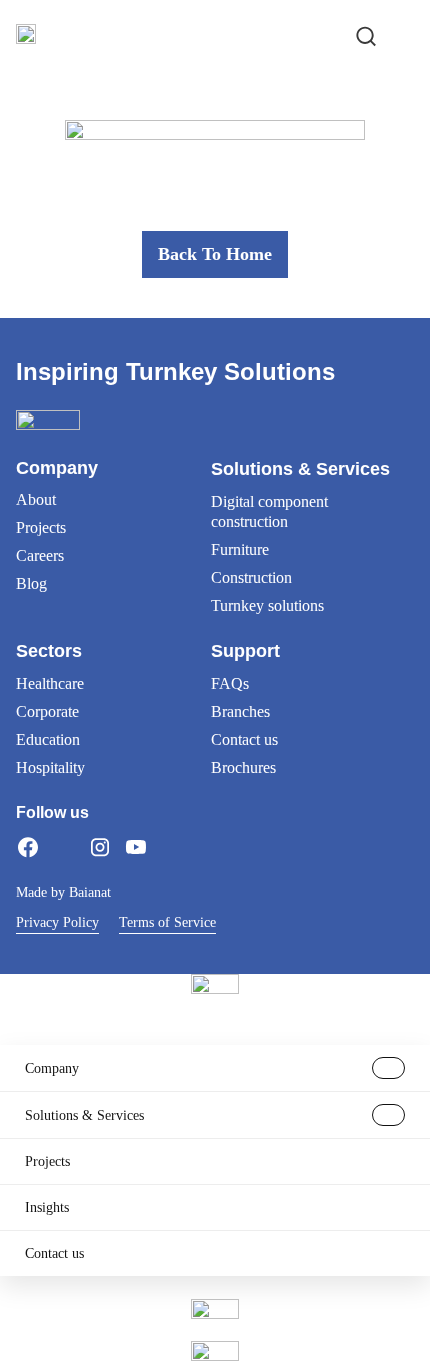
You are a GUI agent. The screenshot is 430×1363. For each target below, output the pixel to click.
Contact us (244, 739)
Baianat (90, 892)
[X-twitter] (64, 847)
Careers (40, 555)
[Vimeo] (172, 847)
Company (52, 1068)
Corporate (47, 711)
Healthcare (50, 683)
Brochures (243, 767)
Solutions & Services (84, 1115)
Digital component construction (269, 511)
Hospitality (50, 767)
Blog (31, 583)
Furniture (240, 549)
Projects (41, 527)
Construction (251, 577)
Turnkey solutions (267, 605)
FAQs (230, 683)
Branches (240, 711)
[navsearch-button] (366, 34)
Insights (47, 1207)
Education (48, 739)
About (36, 499)
